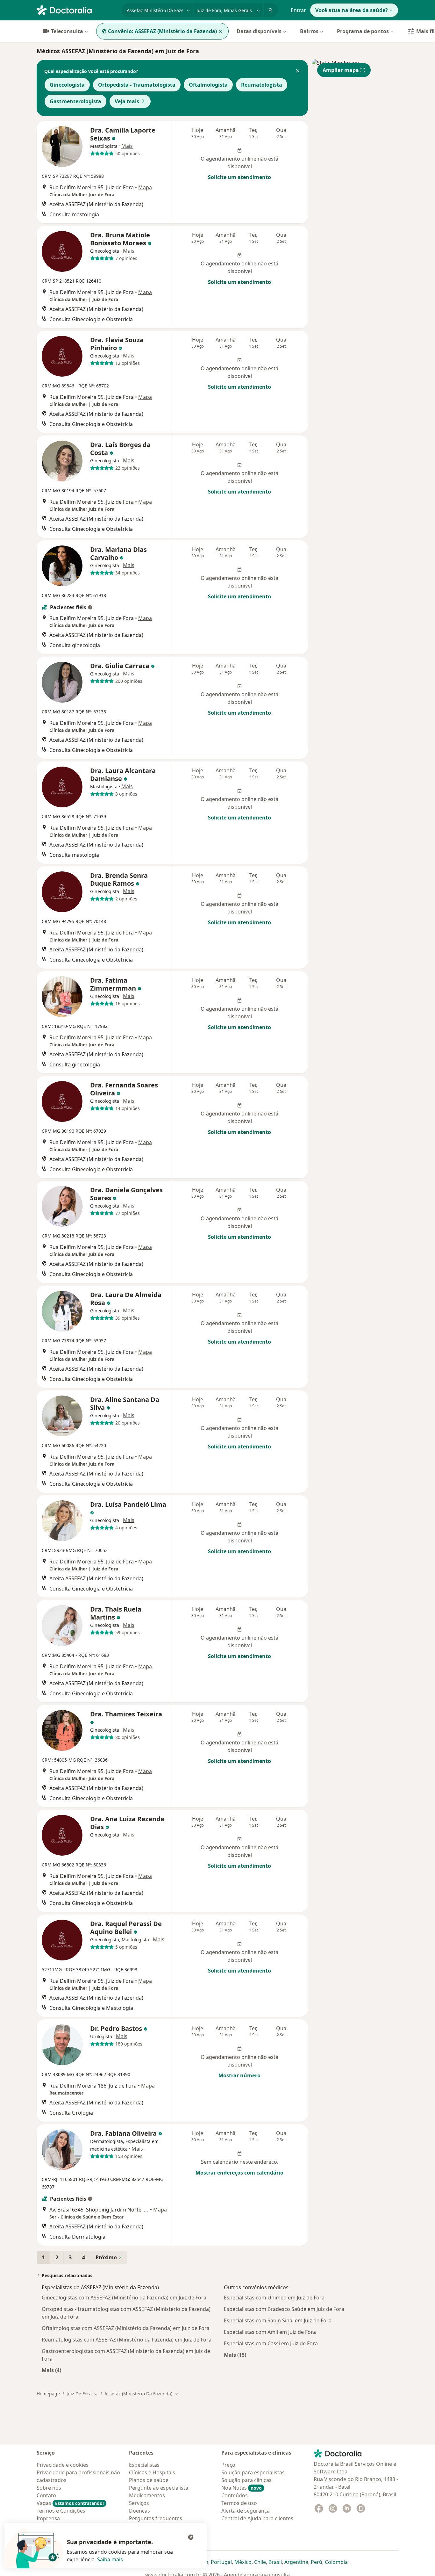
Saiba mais (110, 2559)
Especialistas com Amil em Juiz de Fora (270, 2332)
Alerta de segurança (246, 2511)
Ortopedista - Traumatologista (137, 85)
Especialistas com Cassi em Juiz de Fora (271, 2343)
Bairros (309, 31)
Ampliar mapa (341, 70)
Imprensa (48, 2518)
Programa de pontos (363, 31)
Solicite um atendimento (239, 177)
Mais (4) (51, 2370)
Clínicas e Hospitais (152, 2472)
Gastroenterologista (75, 101)
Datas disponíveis (259, 31)
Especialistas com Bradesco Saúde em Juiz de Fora (284, 2309)
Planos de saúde (149, 2480)
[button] (298, 71)
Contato (46, 2495)
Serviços (139, 2503)
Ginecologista (67, 85)
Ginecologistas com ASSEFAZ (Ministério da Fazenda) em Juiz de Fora (124, 2298)
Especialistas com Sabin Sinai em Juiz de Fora (278, 2320)
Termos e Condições (61, 2511)
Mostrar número (239, 2075)
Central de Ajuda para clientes (257, 2518)
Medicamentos (147, 2495)
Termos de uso (239, 2503)
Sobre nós (49, 2488)
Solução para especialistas (253, 2472)
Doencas (139, 2511)
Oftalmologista (208, 85)
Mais (127, 146)
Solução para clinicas (246, 2480)
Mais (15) (235, 2355)
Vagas (70, 2503)
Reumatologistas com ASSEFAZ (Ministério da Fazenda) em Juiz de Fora (127, 2340)
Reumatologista (262, 85)
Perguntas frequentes (156, 2518)
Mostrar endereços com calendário (239, 2173)
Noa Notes (242, 2488)
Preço (228, 2465)
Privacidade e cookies (63, 2465)
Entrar (298, 10)
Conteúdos (235, 2495)
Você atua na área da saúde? (352, 10)
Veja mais (127, 101)
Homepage (48, 2394)
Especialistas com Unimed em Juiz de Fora (274, 2298)
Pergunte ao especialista (159, 2488)
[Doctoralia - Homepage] (77, 10)
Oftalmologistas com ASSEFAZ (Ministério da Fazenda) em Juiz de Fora (126, 2328)
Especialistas (144, 2465)
